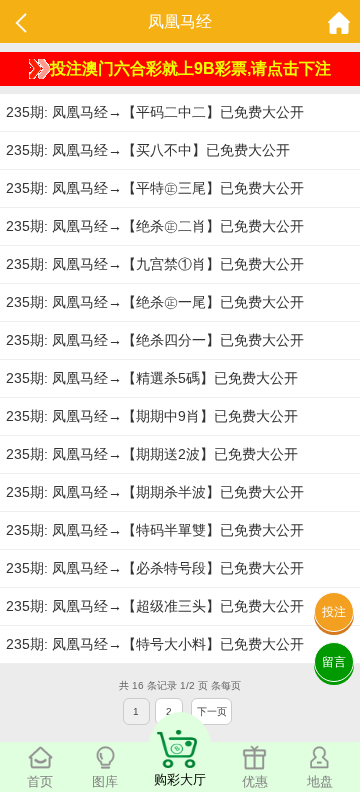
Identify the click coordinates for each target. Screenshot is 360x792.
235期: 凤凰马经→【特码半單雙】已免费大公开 (155, 530)
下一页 (212, 711)
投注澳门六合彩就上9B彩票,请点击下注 (190, 68)
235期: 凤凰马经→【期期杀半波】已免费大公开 (155, 492)
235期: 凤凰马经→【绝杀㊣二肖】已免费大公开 (155, 226)
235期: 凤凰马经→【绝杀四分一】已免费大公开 (155, 340)
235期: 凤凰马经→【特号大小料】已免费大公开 (155, 644)
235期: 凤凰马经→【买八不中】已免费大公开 (148, 150)
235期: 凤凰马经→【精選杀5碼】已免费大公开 (152, 378)
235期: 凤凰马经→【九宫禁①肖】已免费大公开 (155, 264)
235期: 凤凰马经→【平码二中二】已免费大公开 (155, 112)
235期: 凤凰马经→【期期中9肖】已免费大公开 (152, 416)
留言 (334, 662)
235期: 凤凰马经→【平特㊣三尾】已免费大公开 (155, 188)
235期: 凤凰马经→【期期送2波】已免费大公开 (152, 454)
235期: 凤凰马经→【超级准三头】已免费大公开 (155, 606)
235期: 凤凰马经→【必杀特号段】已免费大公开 (155, 568)
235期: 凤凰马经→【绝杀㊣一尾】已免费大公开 (155, 302)
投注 (334, 612)
